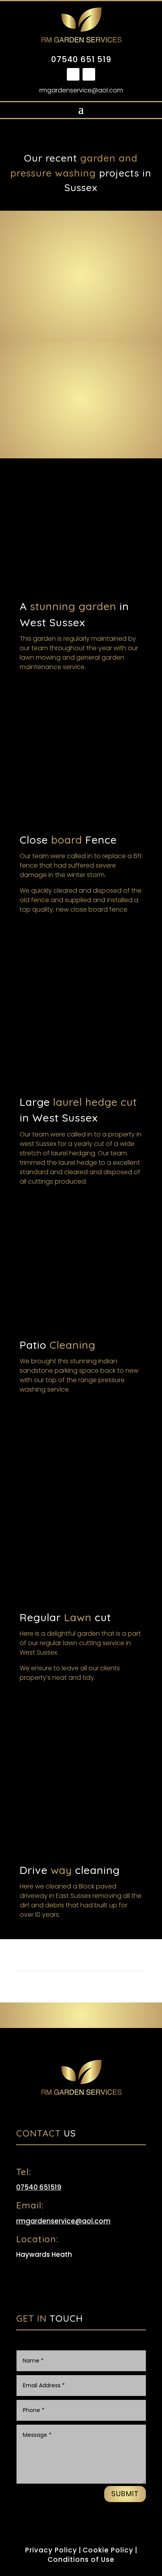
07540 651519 (39, 2187)
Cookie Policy (108, 2550)
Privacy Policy (51, 2550)
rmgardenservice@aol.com (81, 90)
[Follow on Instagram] (89, 74)
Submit (125, 2494)
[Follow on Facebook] (73, 74)
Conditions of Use (81, 2559)
